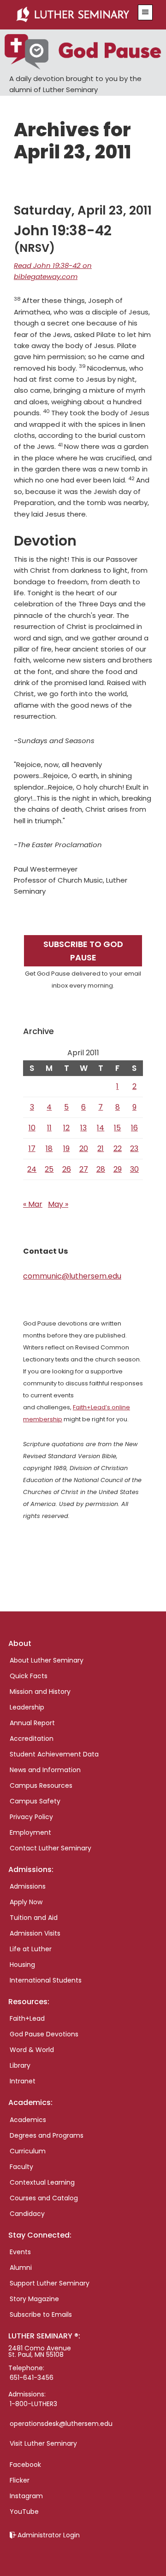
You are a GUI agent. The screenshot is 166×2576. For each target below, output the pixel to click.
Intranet (23, 2081)
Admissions (28, 1886)
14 (101, 1128)
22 (118, 1148)
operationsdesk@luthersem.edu (61, 2424)
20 (84, 1148)
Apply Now (26, 1902)
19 (66, 1148)
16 (134, 1128)
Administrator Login (49, 2535)
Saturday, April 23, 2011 (83, 210)
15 (117, 1128)
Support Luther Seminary (50, 2283)
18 (49, 1148)
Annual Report (32, 1723)
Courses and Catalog (44, 2198)
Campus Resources (41, 1785)
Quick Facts (29, 1676)
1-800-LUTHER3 (33, 2404)
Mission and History (40, 1692)
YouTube (24, 2512)
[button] (145, 12)
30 (134, 1169)
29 (118, 1169)
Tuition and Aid (34, 1918)
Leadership (27, 1707)
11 (49, 1128)
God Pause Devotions (44, 2034)
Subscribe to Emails (41, 2314)
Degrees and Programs (47, 2135)
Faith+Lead (27, 2018)
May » (58, 1204)
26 (67, 1169)
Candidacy (27, 2214)
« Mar (33, 1204)
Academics (28, 2120)
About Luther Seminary (47, 1660)
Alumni (21, 2268)
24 (32, 1169)
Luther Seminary (73, 15)
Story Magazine (34, 2299)
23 (134, 1148)
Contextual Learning (42, 2182)
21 (101, 1148)
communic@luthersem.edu (72, 1276)
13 (83, 1128)
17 (32, 1148)
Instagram (26, 2496)
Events (20, 2252)
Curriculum (28, 2151)
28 (101, 1169)
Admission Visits (35, 1933)
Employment (30, 1832)
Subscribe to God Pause (83, 951)
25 (49, 1169)
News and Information (45, 1770)
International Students (46, 1980)
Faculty (21, 2167)
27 (84, 1169)
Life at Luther (31, 1949)
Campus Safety (35, 1801)
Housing (22, 1965)
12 (66, 1128)
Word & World (32, 2050)
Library (20, 2065)
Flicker (20, 2480)
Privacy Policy (31, 1817)
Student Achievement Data (54, 1754)
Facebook (25, 2465)
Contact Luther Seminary (50, 1848)
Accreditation (32, 1739)
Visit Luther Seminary (43, 2443)
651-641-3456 (32, 2378)
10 (32, 1128)
